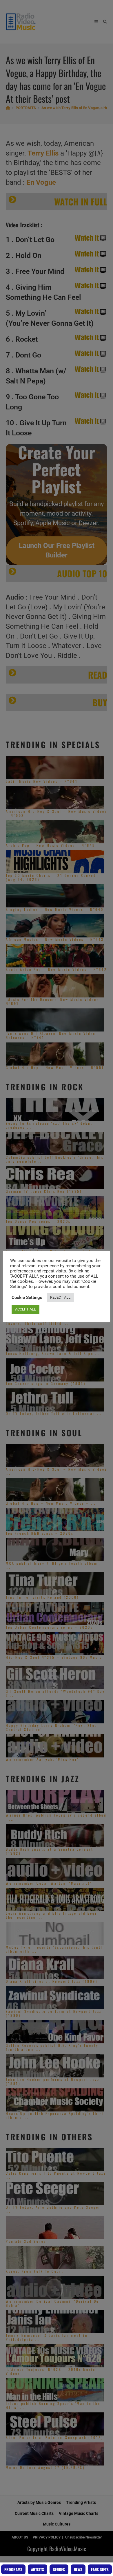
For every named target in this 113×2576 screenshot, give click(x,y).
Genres (59, 2569)
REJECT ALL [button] (60, 1297)
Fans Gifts (100, 2569)
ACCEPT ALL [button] (25, 1309)
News (78, 2569)
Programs (13, 2569)
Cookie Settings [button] (27, 1298)
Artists (38, 2569)
